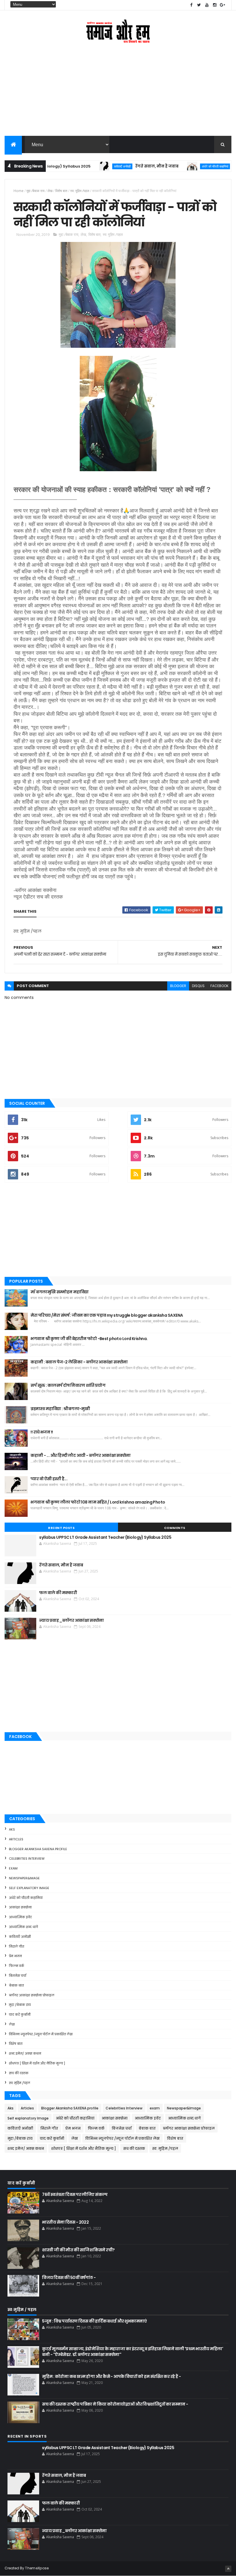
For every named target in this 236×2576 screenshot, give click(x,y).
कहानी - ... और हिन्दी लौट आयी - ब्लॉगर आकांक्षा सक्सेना (80, 1455)
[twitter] (199, 5)
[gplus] (222, 5)
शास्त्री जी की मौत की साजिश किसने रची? (78, 2250)
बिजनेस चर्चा (18, 1976)
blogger (178, 986)
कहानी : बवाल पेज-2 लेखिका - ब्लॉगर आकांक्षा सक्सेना (79, 1362)
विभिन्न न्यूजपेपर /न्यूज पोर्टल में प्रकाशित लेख (41, 2034)
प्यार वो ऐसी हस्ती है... (49, 1479)
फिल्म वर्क (17, 1966)
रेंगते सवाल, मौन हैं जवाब (124, 166)
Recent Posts (61, 1528)
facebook (219, 986)
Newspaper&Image (24, 1878)
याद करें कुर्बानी (20, 2015)
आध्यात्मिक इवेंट (20, 1917)
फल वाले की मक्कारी (58, 1593)
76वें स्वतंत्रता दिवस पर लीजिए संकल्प (75, 2194)
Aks (12, 1829)
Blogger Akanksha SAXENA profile (38, 1849)
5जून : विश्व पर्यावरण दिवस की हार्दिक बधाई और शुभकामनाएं (94, 2321)
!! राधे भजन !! (42, 1432)
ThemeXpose (37, 2568)
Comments (175, 1528)
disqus (198, 986)
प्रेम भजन (15, 1956)
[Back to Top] (228, 2569)
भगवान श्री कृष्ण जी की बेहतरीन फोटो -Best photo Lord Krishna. (89, 1339)
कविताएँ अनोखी (90, 166)
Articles (16, 1839)
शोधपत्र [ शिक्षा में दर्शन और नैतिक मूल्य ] (37, 2063)
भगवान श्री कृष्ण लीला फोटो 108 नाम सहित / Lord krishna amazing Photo (98, 1502)
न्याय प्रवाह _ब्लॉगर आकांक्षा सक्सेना (71, 1620)
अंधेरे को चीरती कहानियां (182, 166)
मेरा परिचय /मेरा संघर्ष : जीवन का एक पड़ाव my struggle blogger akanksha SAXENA (107, 1315)
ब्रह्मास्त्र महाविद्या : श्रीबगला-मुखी (60, 1409)
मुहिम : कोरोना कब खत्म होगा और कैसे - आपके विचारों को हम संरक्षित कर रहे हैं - (111, 2376)
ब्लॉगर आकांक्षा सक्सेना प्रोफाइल (32, 1995)
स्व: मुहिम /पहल (80, 191)
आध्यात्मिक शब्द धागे (23, 1927)
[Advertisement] (118, 94)
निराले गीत (17, 1946)
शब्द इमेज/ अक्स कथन (25, 2053)
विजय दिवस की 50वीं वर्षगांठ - (69, 2278)
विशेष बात (61, 191)
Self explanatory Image (29, 1888)
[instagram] (215, 5)
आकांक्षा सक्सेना (20, 1907)
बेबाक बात (16, 1985)
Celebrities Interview (27, 1859)
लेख (50, 191)
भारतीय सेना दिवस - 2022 (65, 2222)
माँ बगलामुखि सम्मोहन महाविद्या (59, 1292)
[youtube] (207, 5)
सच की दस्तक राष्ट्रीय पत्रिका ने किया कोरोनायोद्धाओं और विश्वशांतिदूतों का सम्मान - (115, 2404)
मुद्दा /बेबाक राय (36, 191)
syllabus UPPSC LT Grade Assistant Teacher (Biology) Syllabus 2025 (105, 1537)
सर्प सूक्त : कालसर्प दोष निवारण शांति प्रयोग (68, 1385)
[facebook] (191, 5)
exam (13, 1868)
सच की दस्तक (19, 2073)
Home (19, 191)
